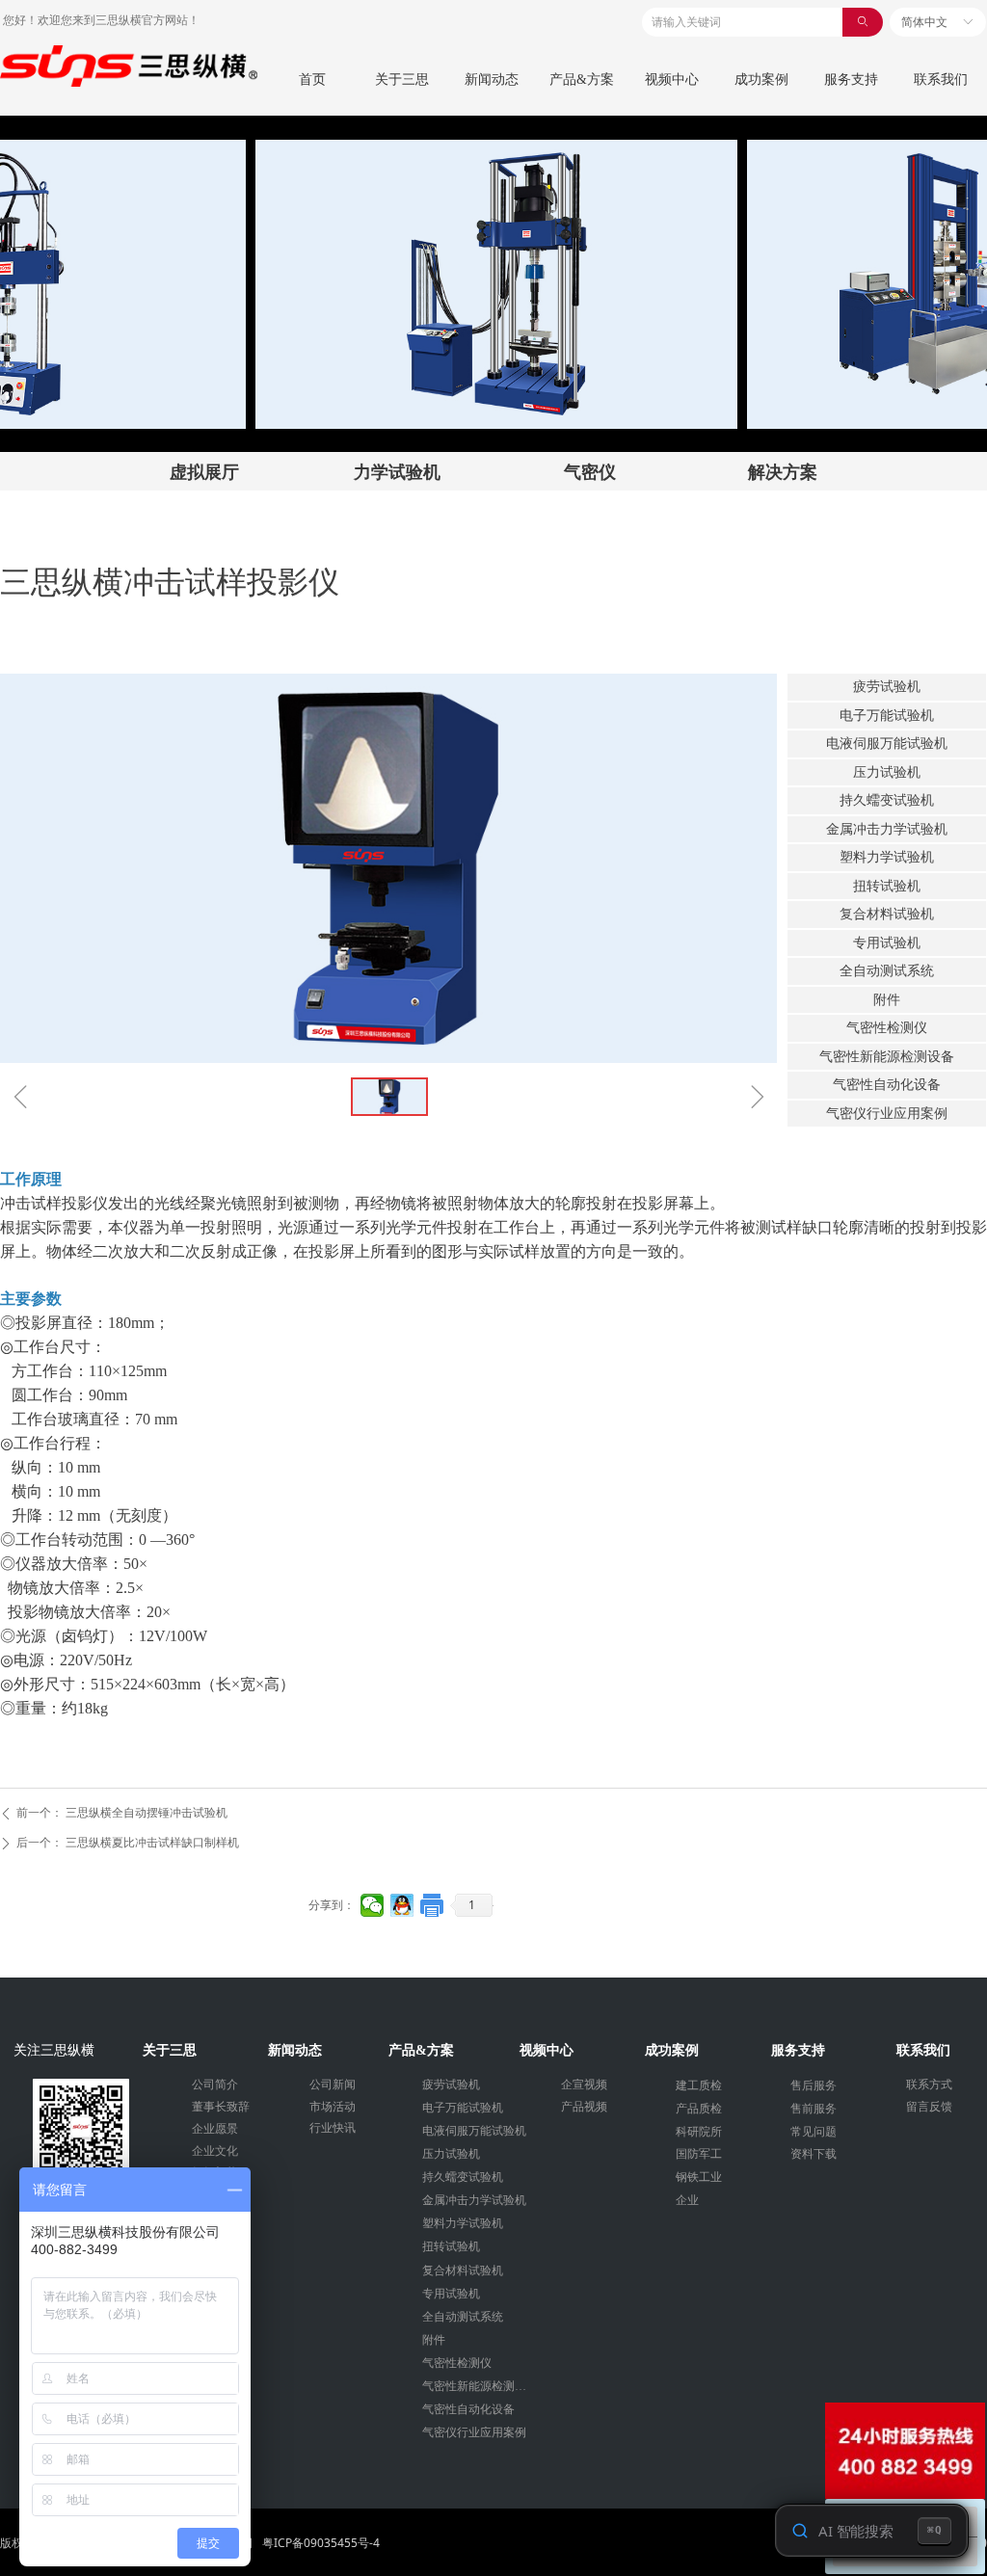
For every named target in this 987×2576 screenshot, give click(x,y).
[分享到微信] (373, 1905)
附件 (887, 1000)
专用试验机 (887, 943)
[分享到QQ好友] (402, 1905)
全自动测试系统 (887, 971)
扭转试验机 (887, 886)
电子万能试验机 (887, 716)
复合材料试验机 (887, 914)
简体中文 (924, 22)
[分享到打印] (432, 1905)
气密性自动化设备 (887, 1085)
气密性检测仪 (887, 1028)
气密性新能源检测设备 (887, 1057)
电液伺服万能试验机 (887, 744)
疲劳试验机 (887, 687)
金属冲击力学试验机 (887, 829)
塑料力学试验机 (887, 857)
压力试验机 (887, 772)
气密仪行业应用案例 (887, 1114)
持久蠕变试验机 (887, 800)
